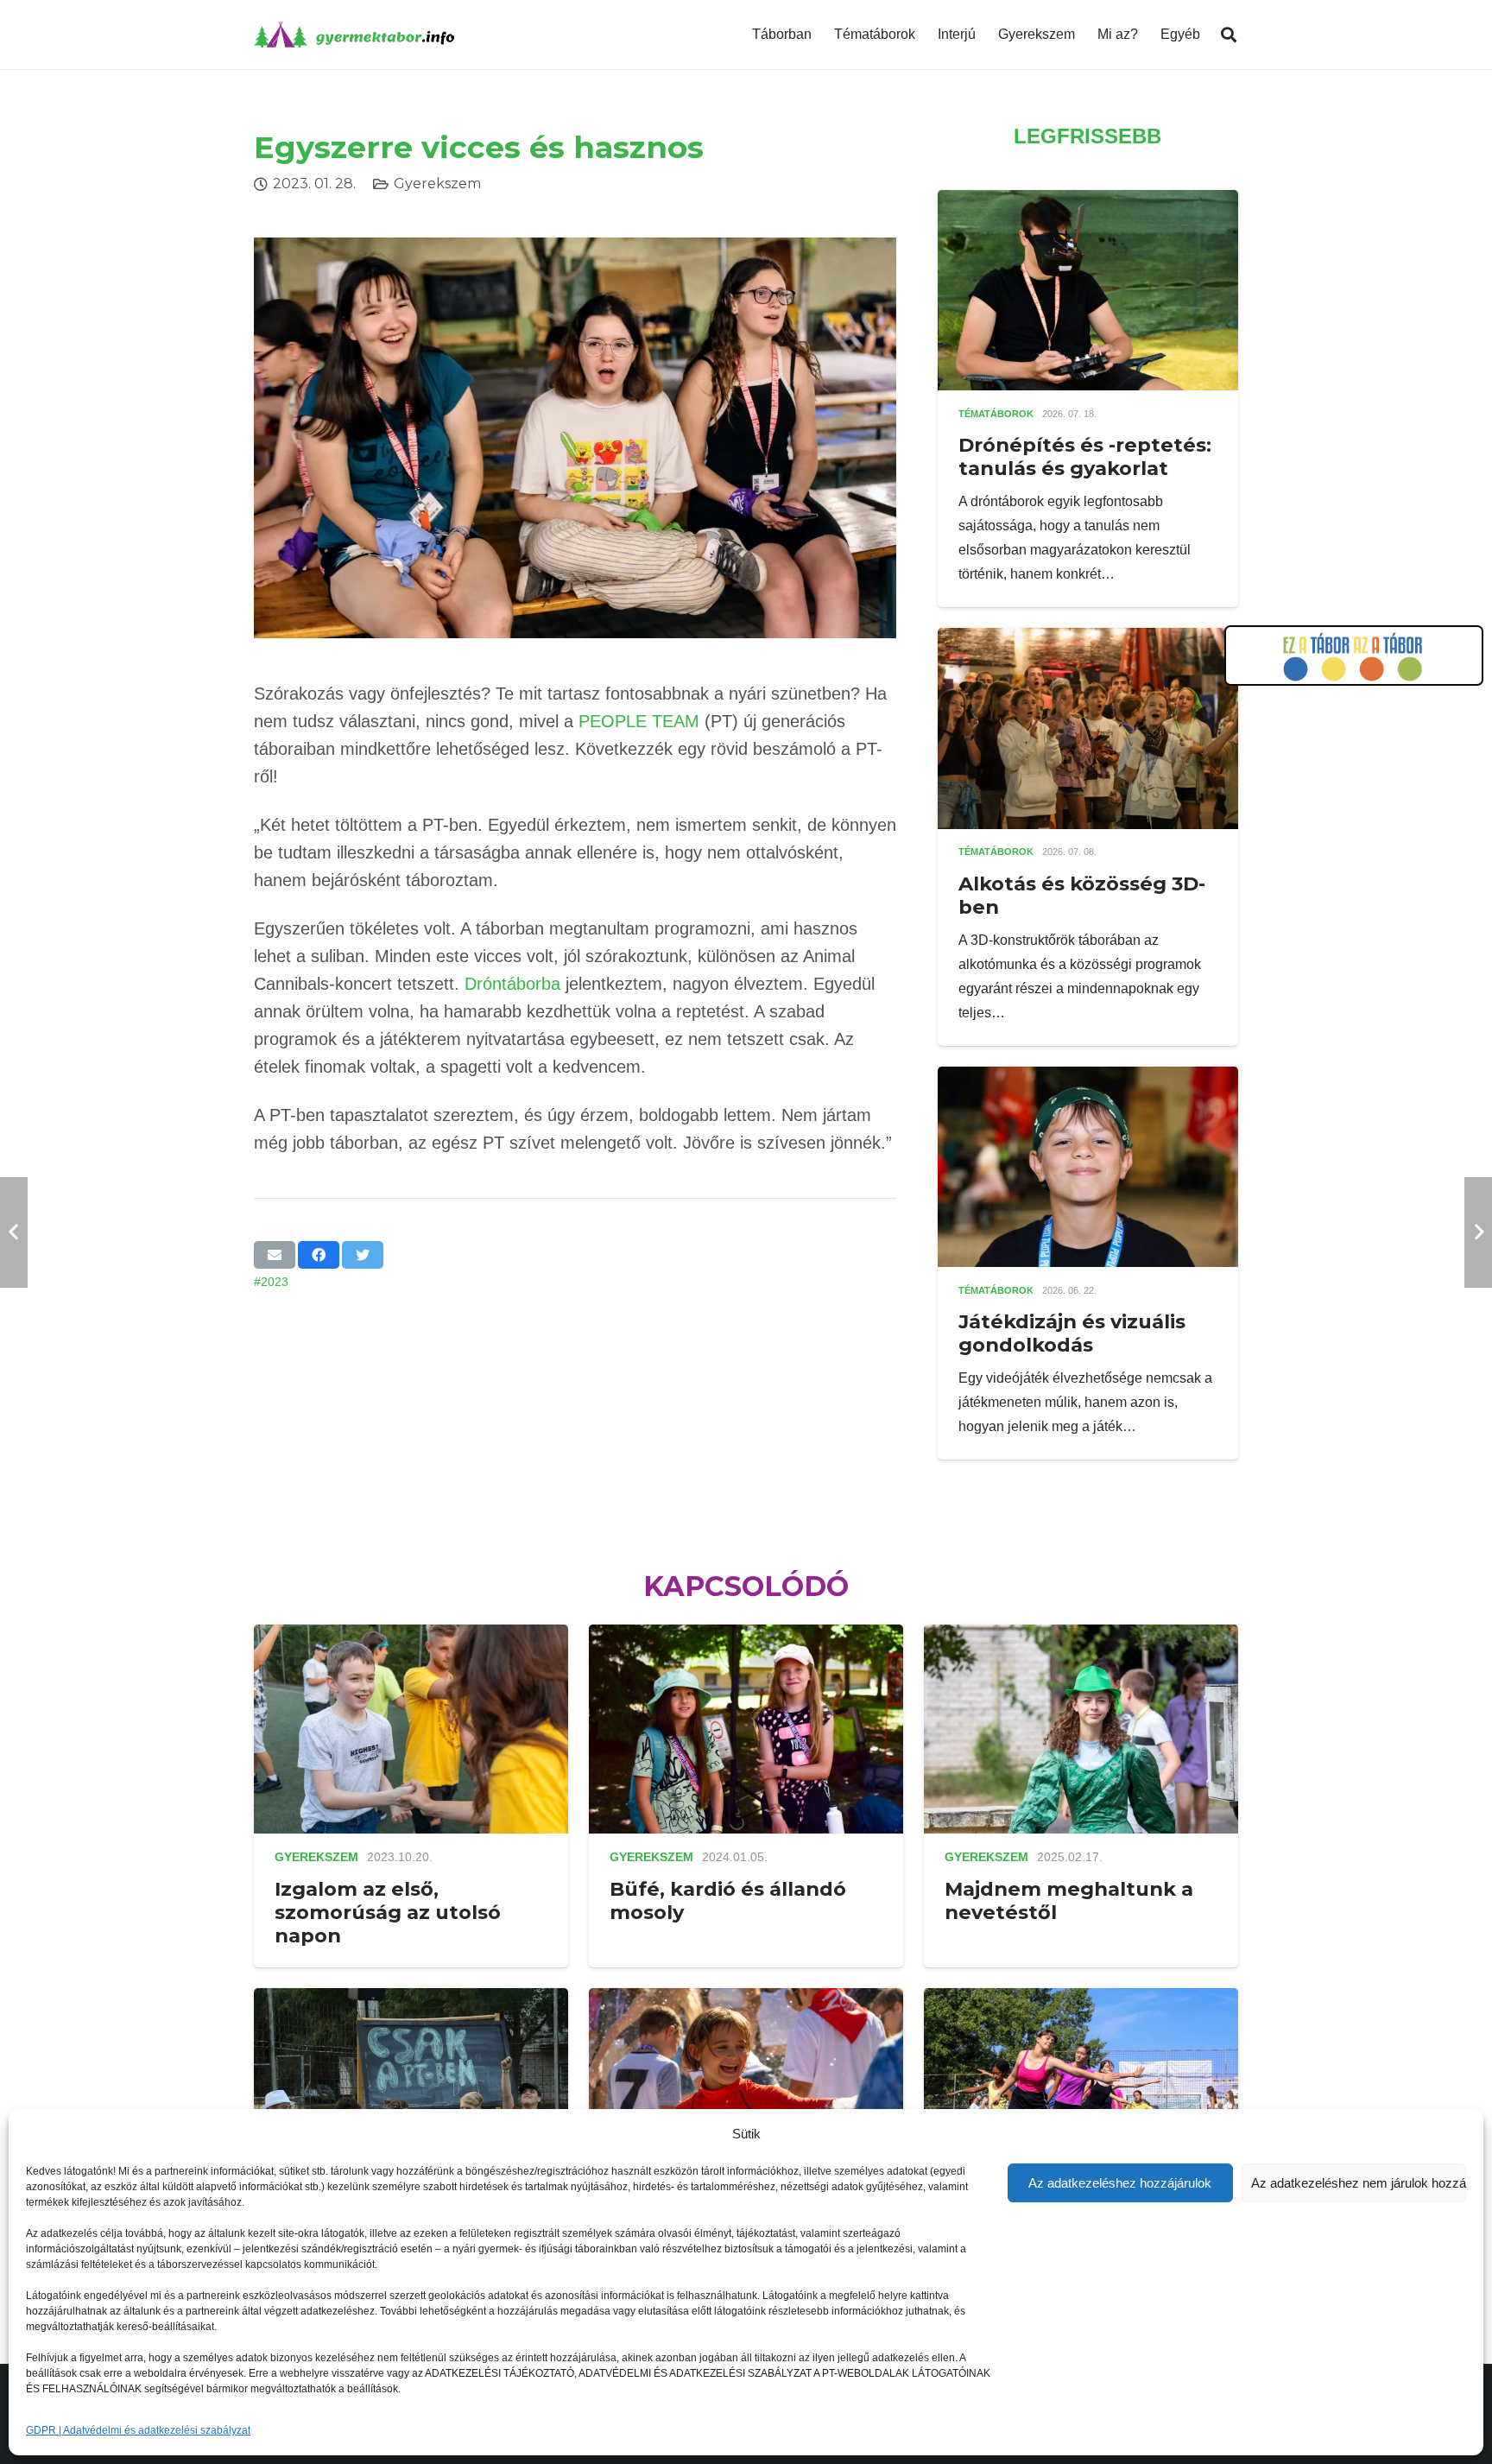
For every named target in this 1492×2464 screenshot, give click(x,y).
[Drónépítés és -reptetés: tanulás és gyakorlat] (1088, 202)
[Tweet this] (363, 1255)
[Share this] (319, 1255)
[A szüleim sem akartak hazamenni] (411, 2000)
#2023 (271, 1282)
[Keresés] (1229, 35)
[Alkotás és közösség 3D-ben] (1088, 640)
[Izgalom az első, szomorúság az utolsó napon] (411, 1636)
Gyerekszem (437, 184)
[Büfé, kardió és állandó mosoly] (746, 1636)
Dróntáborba (512, 984)
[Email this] (275, 1255)
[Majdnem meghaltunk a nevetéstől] (1081, 1636)
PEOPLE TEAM (639, 721)
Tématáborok (996, 414)
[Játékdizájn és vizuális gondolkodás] (1088, 1078)
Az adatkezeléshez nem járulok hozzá (1359, 2183)
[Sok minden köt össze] (746, 2000)
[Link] (354, 35)
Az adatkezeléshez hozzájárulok (1120, 2183)
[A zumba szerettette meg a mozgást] (1081, 2000)
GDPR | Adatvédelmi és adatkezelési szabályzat (138, 2430)
